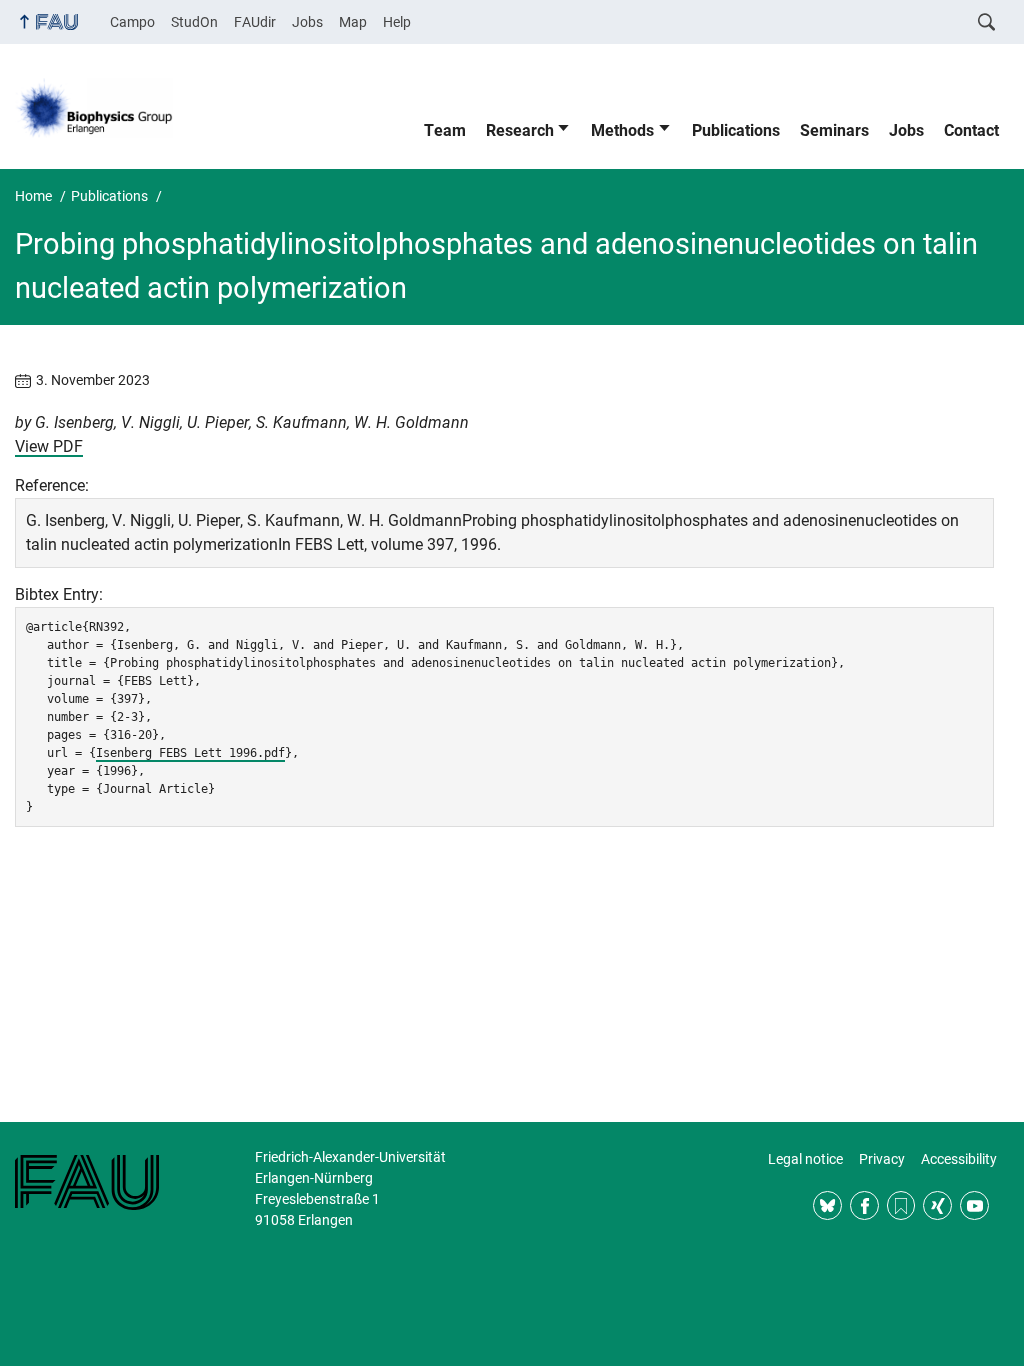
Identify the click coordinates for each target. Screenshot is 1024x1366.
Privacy (882, 1159)
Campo (132, 22)
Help (397, 22)
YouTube (974, 1205)
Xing (937, 1205)
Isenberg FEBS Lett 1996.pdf (190, 753)
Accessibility (959, 1159)
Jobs (307, 22)
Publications (736, 130)
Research (520, 130)
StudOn (194, 22)
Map (353, 22)
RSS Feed (901, 1205)
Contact (971, 130)
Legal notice (805, 1159)
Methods (622, 130)
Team (445, 130)
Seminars (834, 130)
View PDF (49, 446)
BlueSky (827, 1205)
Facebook (864, 1205)
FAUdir (255, 22)
